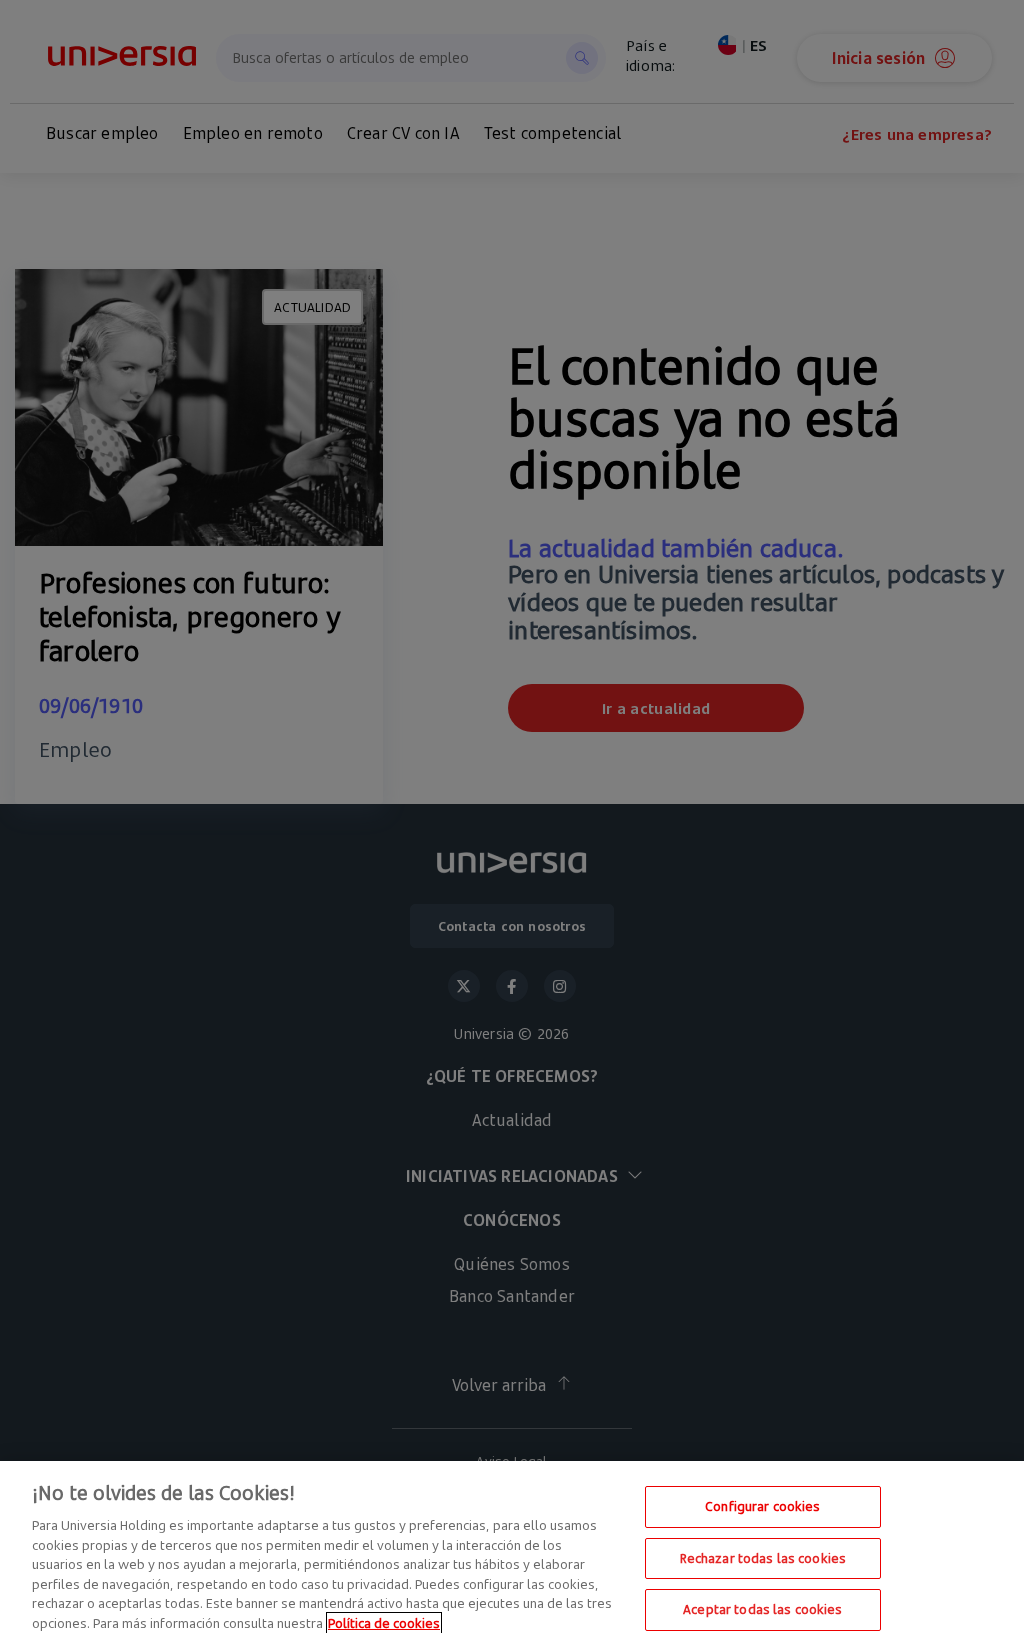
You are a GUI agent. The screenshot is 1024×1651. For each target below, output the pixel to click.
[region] (512, 1556)
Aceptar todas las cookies (762, 1609)
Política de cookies (384, 1623)
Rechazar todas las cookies (763, 1558)
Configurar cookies (762, 1506)
